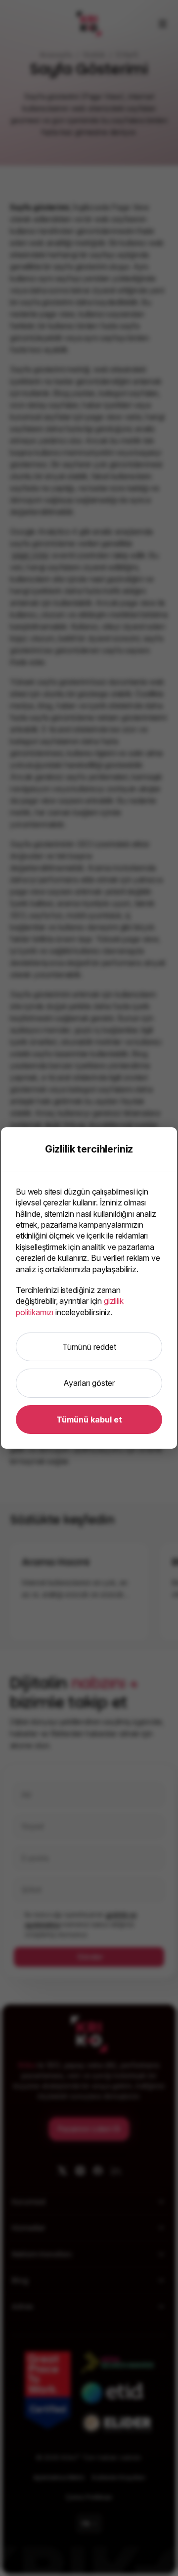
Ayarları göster (89, 1383)
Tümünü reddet (89, 1347)
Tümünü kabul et (89, 1420)
